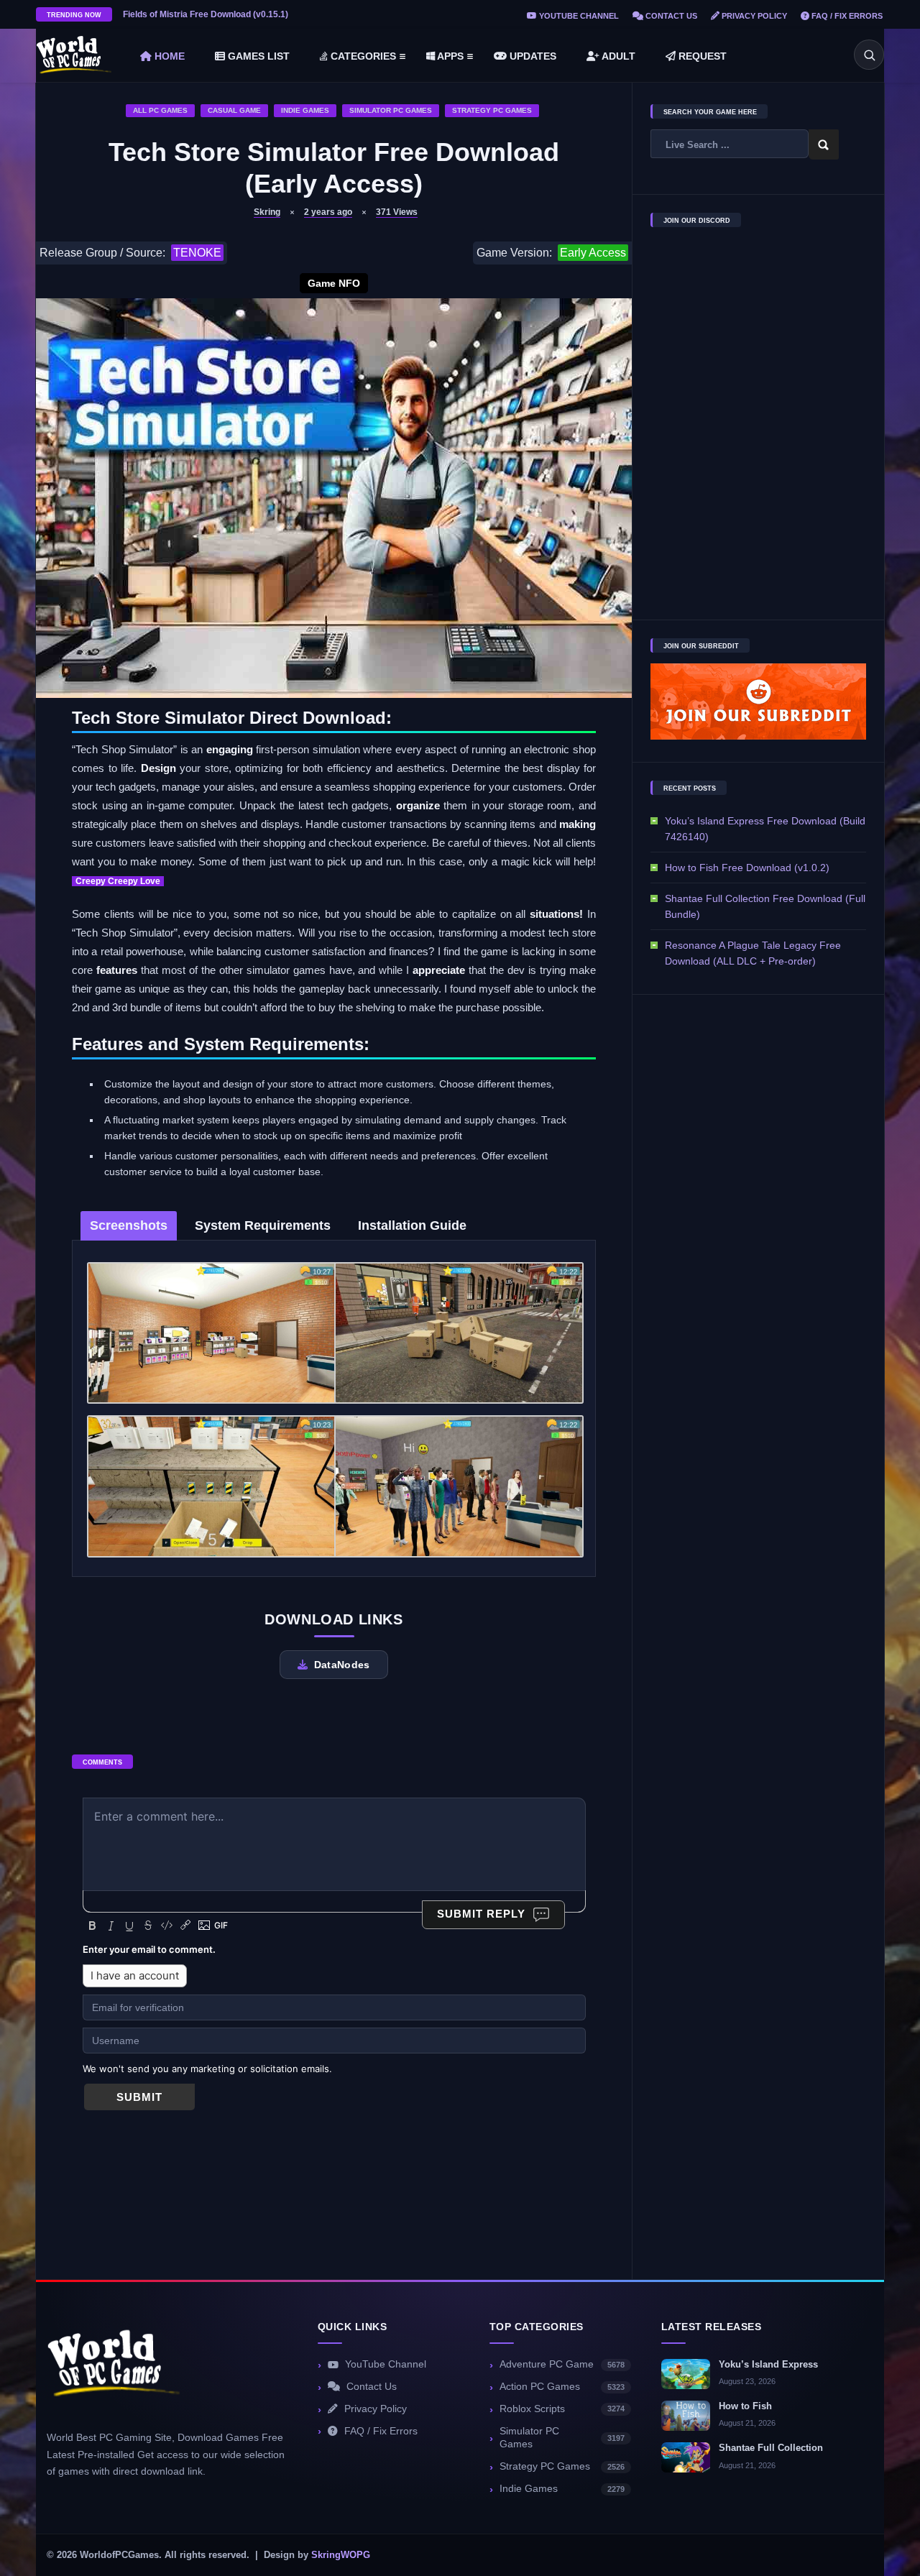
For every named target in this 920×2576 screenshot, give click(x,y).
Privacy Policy (753, 16)
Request (701, 56)
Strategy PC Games (492, 110)
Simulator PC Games (391, 110)
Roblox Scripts (562, 2409)
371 (397, 212)
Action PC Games (562, 2387)
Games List (257, 56)
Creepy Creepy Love (118, 881)
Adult (617, 56)
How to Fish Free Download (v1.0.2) (747, 868)
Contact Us (670, 16)
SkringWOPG (341, 2555)
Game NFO (334, 283)
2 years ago (328, 212)
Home (168, 56)
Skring (267, 212)
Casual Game (234, 110)
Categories (362, 56)
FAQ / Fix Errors (846, 16)
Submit (139, 2097)
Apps (449, 56)
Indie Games (305, 110)
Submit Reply (481, 1914)
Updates (532, 56)
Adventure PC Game (562, 2364)
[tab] (129, 1226)
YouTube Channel (578, 16)
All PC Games (160, 110)
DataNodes (342, 1665)
